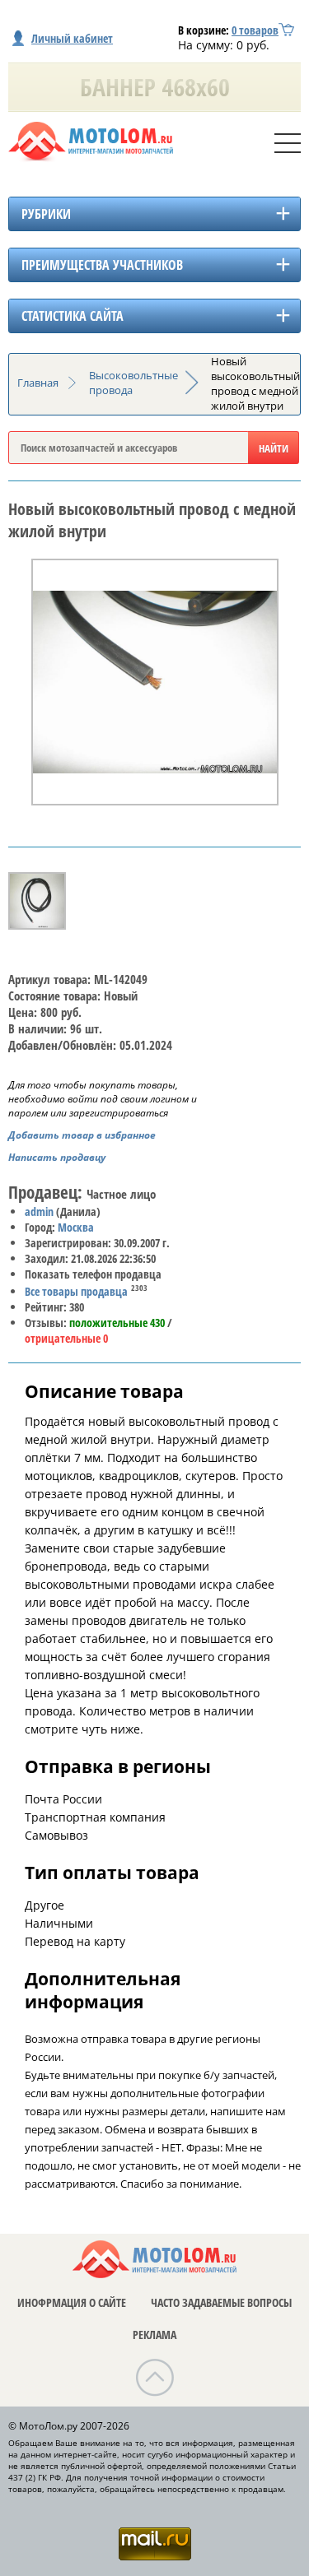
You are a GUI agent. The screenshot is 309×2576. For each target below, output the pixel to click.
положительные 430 (117, 1323)
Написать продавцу (57, 1157)
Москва (76, 1227)
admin (39, 1211)
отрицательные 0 (66, 1338)
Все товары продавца (76, 1291)
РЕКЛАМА (154, 2335)
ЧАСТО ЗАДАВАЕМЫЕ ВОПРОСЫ (221, 2302)
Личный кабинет (72, 38)
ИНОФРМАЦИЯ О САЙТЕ (72, 2302)
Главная (38, 383)
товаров (255, 30)
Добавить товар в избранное (82, 1135)
